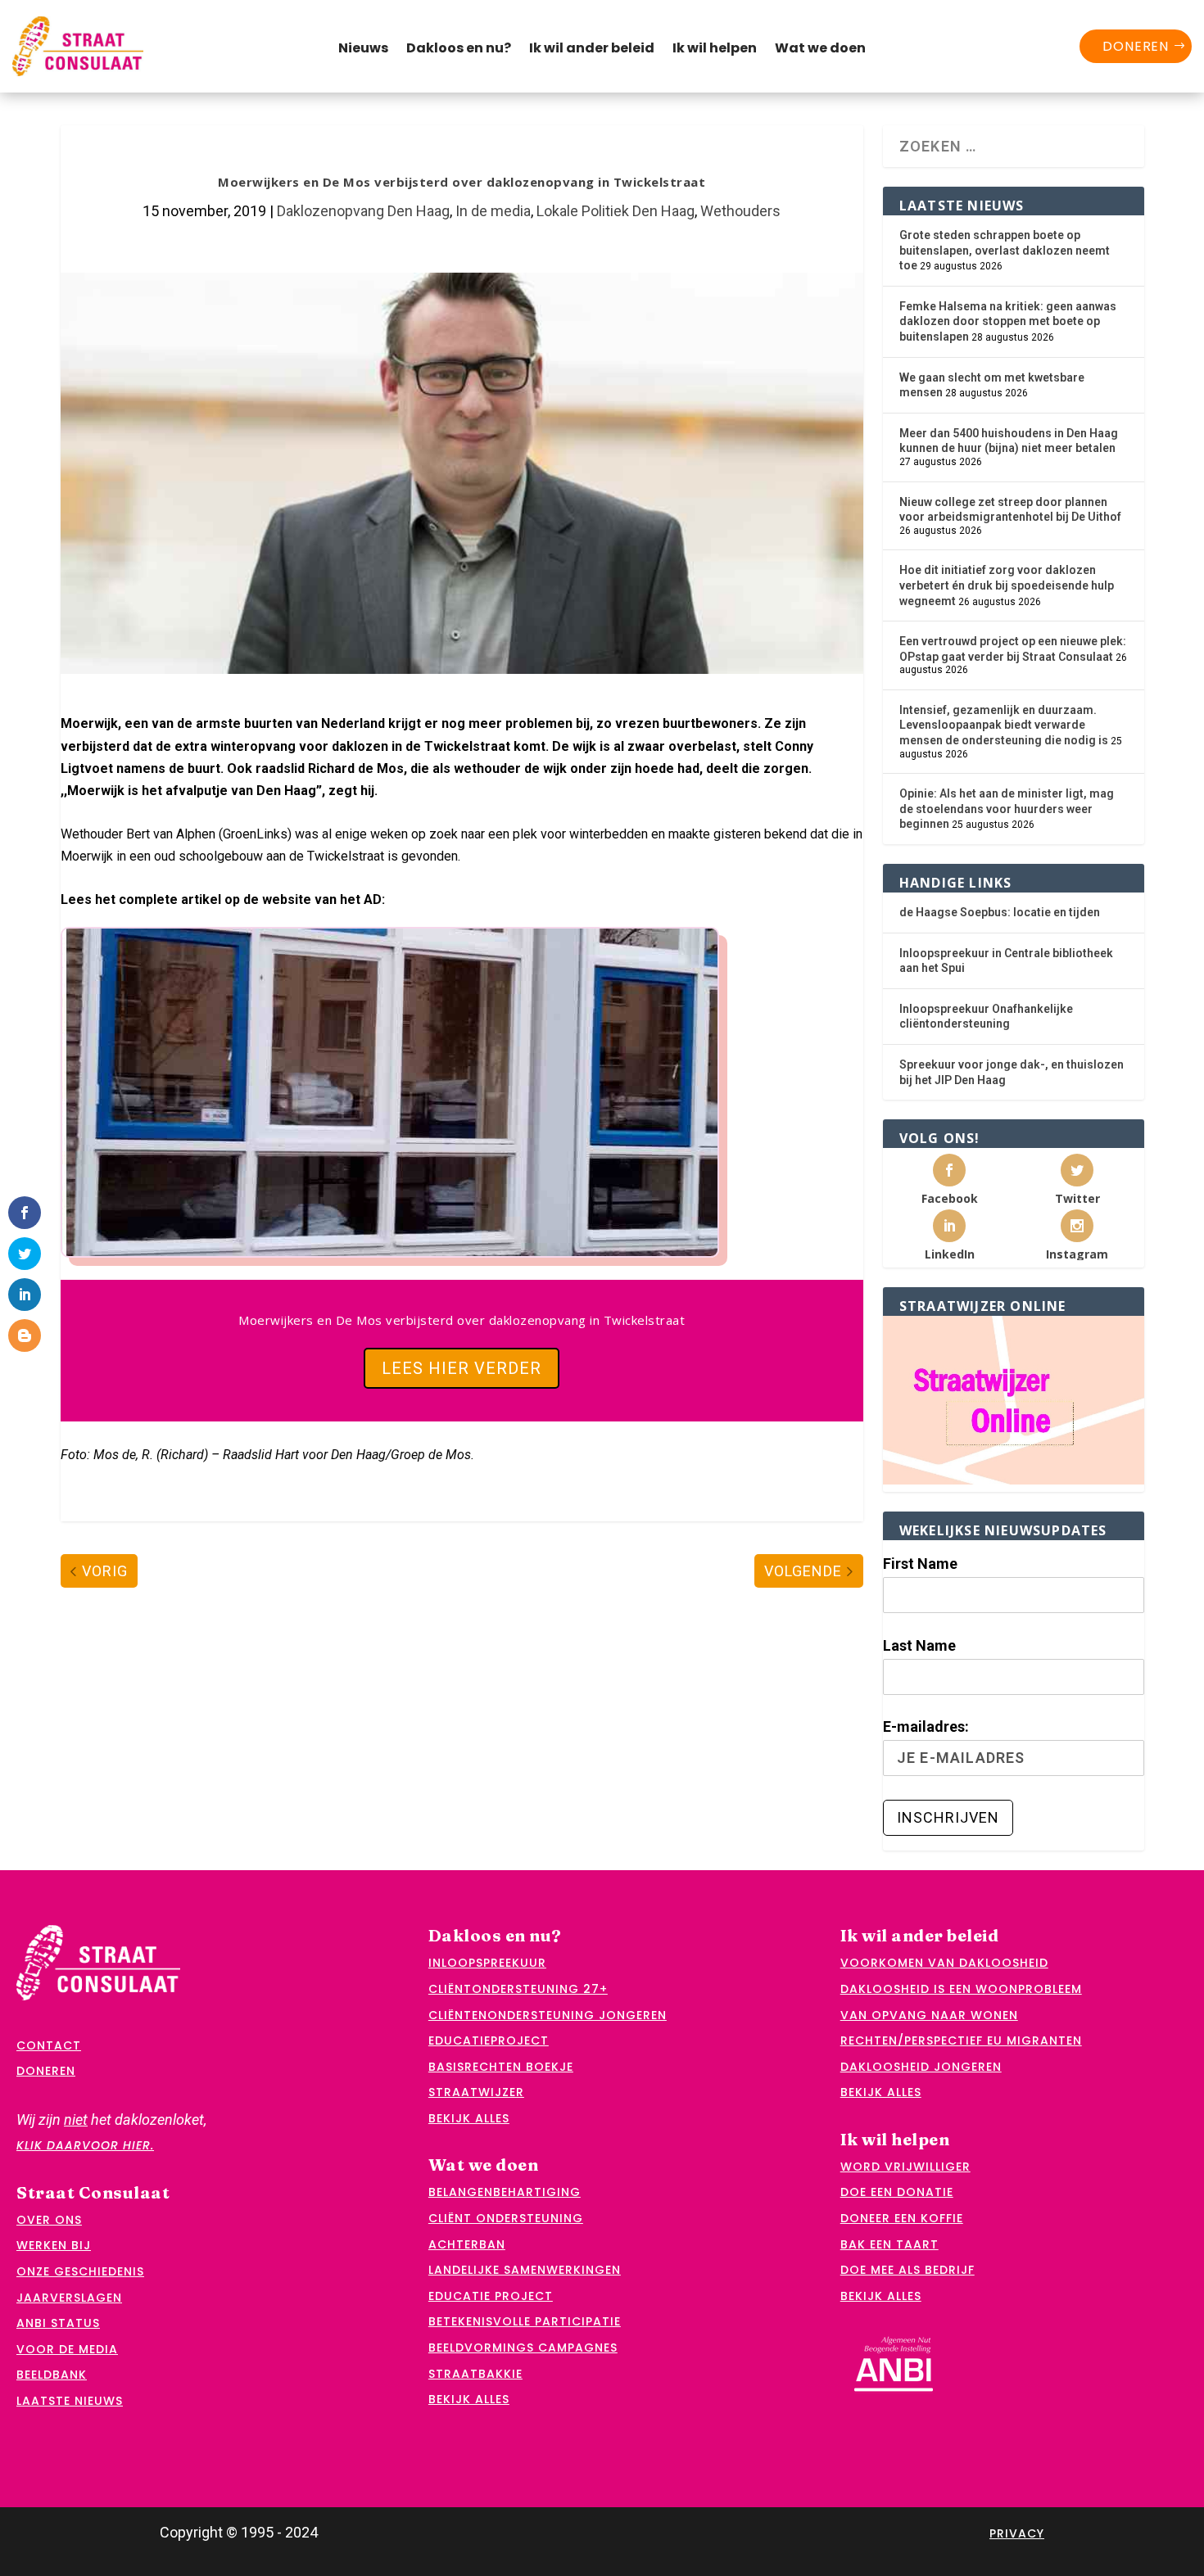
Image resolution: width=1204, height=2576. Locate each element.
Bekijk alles (469, 2118)
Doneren (1136, 46)
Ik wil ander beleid (592, 50)
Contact (49, 2045)
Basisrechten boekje (501, 2067)
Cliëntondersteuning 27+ (518, 1989)
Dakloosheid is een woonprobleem (961, 1989)
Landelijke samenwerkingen (525, 2270)
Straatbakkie (475, 2374)
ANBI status (58, 2323)
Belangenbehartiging (505, 2192)
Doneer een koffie (902, 2218)
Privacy (1017, 2533)
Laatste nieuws (70, 2401)
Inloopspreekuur (487, 1963)
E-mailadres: (926, 1726)
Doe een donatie (897, 2192)
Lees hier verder (462, 1368)
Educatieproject (489, 2040)
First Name (920, 1564)
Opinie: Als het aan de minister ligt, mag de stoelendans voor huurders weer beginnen (1007, 809)
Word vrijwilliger (905, 2167)
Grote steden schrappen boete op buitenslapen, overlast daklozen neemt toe (1005, 250)
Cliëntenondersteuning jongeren (548, 2015)
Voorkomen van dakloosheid (944, 1963)
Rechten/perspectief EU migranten (961, 2040)
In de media (493, 211)
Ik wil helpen (715, 50)
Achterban (467, 2244)
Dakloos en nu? (459, 50)
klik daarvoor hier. (85, 2145)
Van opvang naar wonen (929, 2015)
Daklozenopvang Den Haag (363, 211)
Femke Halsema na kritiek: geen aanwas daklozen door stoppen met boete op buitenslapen (1008, 321)
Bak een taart (889, 2244)
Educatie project (491, 2296)
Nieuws (363, 50)
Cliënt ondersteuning (506, 2218)
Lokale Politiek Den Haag (616, 211)
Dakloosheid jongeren (921, 2067)
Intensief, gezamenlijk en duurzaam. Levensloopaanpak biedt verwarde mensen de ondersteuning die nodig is (1004, 725)
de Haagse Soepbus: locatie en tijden (1000, 912)
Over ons (49, 2220)
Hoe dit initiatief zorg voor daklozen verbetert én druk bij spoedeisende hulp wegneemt (1007, 585)
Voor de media (67, 2349)
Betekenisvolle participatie (525, 2321)
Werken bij (54, 2245)
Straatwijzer (476, 2092)
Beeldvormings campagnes (523, 2348)
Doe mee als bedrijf (908, 2270)
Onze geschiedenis (80, 2271)
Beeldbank (52, 2375)
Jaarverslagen (69, 2298)
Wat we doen (820, 50)
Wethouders (740, 211)
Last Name (919, 1645)
